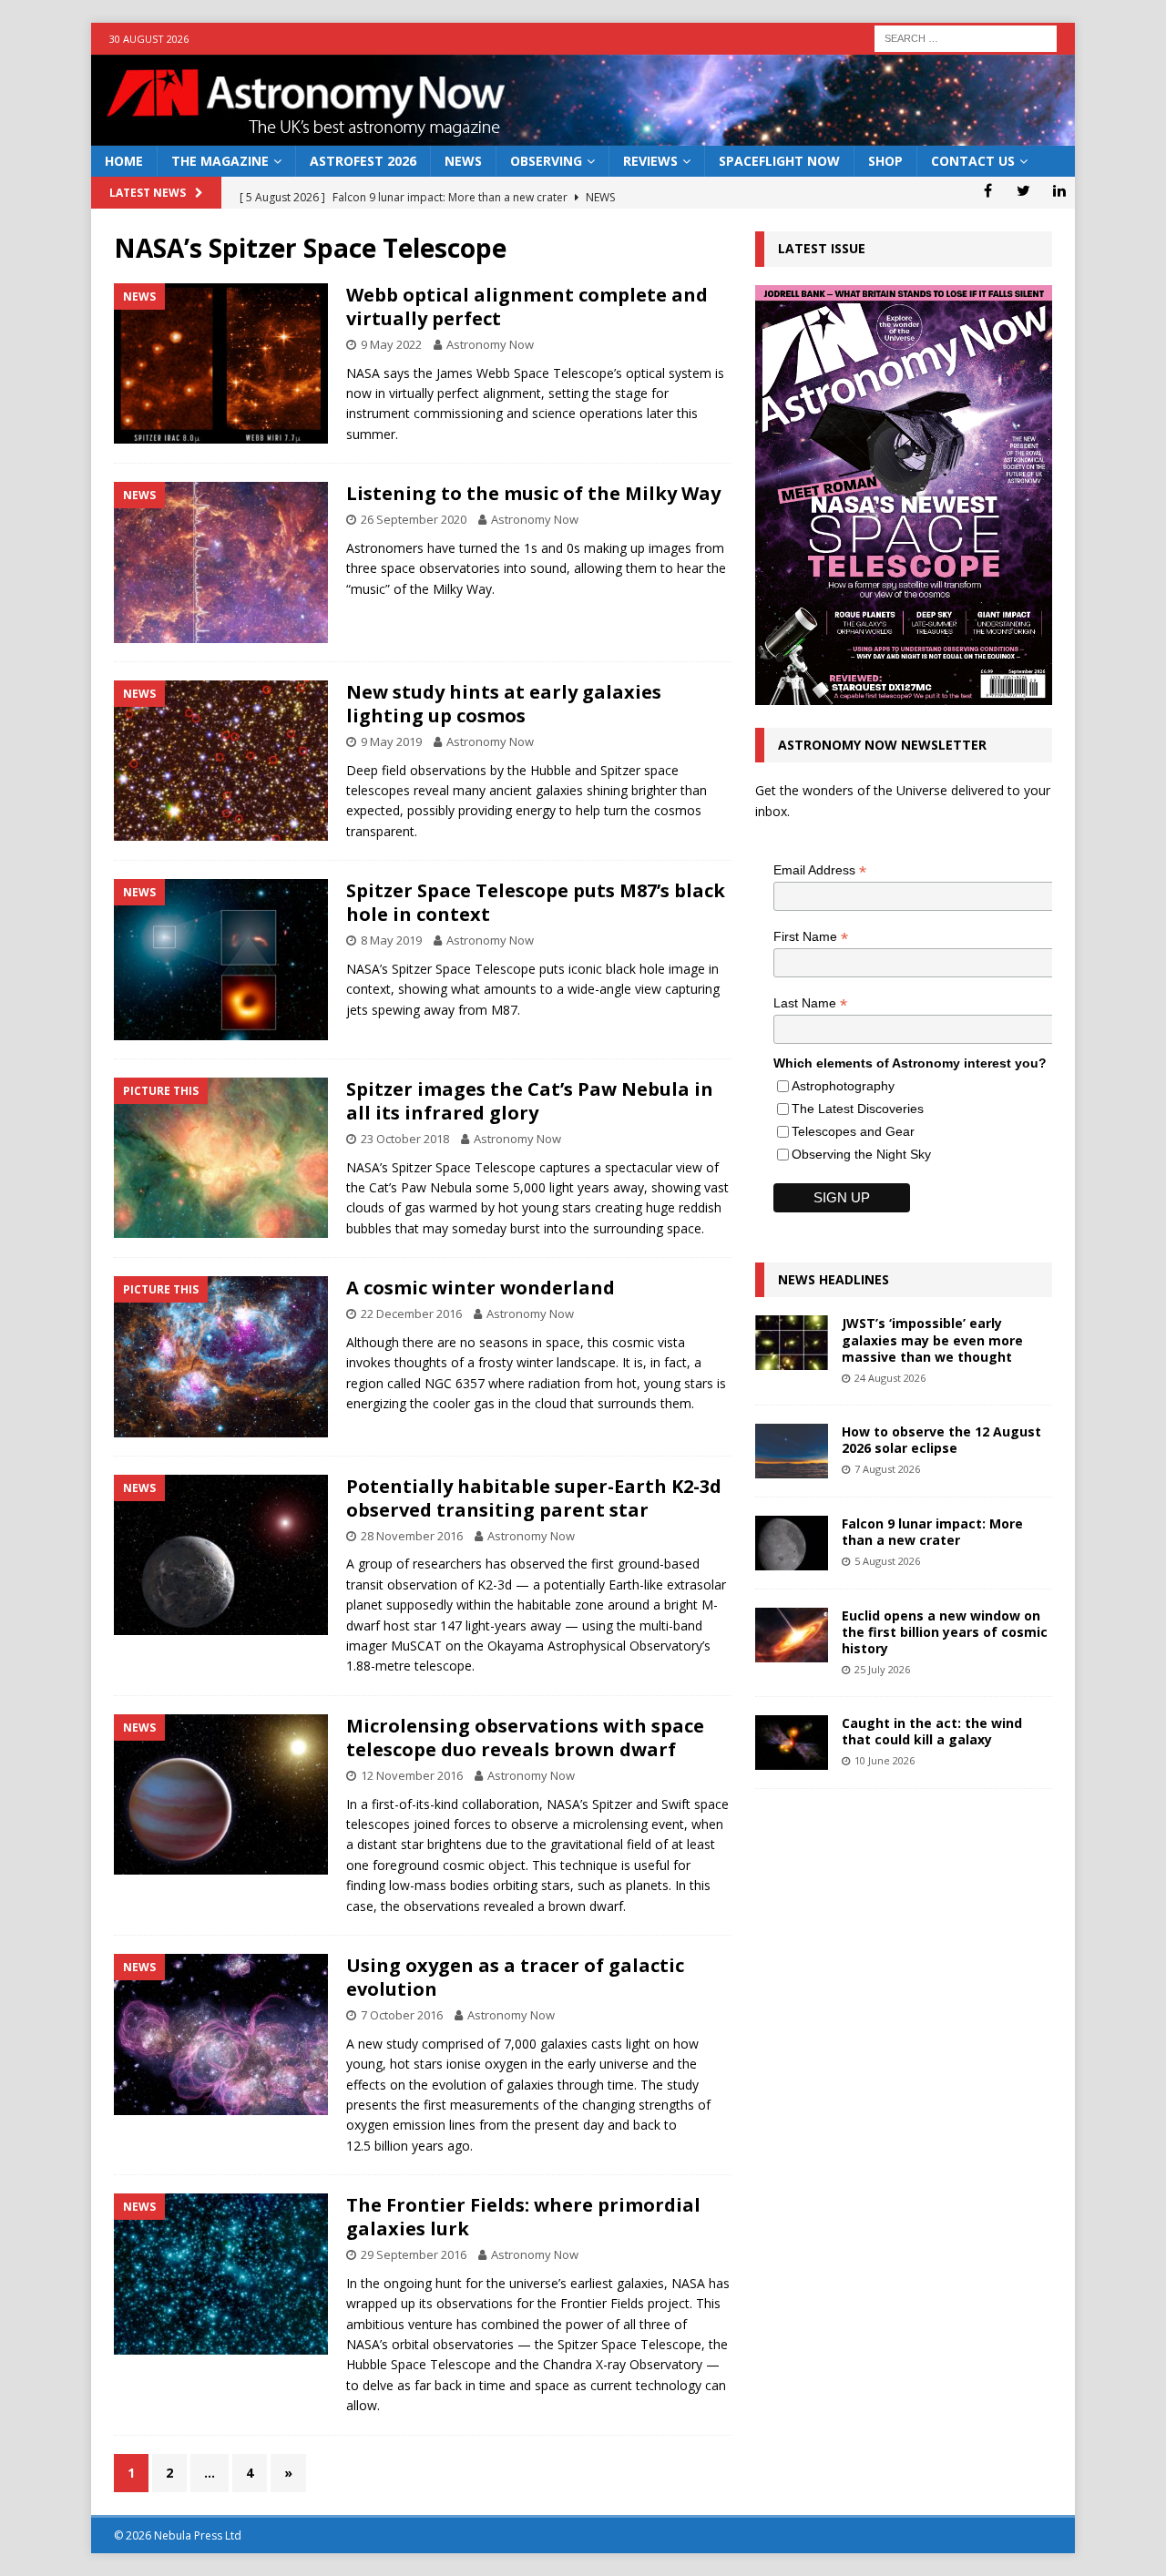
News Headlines (834, 1279)
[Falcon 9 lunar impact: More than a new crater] (792, 1543)
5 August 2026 (887, 1561)
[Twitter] (1023, 190)
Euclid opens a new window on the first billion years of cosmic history (945, 1632)
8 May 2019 (391, 940)
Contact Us (973, 161)
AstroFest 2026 (363, 161)
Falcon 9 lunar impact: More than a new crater (932, 1532)
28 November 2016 (412, 1536)
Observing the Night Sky (861, 1154)
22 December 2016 (411, 1314)
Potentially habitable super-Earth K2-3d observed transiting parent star (534, 1498)
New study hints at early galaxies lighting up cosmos (504, 704)
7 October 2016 (402, 2015)
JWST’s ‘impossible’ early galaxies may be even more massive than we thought (932, 1339)
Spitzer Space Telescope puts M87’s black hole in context (536, 902)
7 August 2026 (887, 1469)
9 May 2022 (391, 344)
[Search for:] (966, 37)
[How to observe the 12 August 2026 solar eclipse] (792, 1451)
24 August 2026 (890, 1378)
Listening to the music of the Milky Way (533, 493)
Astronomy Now (490, 344)
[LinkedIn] (1059, 190)
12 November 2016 (412, 1775)
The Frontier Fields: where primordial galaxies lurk (523, 2217)
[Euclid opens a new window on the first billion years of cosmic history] (792, 1635)
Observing (546, 161)
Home (124, 161)
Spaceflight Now (779, 161)
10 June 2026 (885, 1760)
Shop (885, 161)
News (463, 161)
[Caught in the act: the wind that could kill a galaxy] (792, 1743)
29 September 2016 (414, 2254)
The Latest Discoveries (858, 1109)
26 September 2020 (414, 519)
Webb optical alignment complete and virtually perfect (527, 307)
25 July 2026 (882, 1669)
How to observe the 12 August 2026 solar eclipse (941, 1440)
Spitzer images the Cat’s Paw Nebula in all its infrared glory (530, 1101)
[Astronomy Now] (583, 135)
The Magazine (220, 161)
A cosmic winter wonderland (481, 1288)
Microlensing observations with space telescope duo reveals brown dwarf (525, 1738)
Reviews (650, 161)
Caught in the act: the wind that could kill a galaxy (932, 1731)
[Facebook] (988, 190)
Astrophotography (843, 1086)
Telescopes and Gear (853, 1131)
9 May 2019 (391, 741)
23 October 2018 (405, 1139)
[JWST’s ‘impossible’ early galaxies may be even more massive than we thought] (792, 1343)
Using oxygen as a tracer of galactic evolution (515, 1977)
